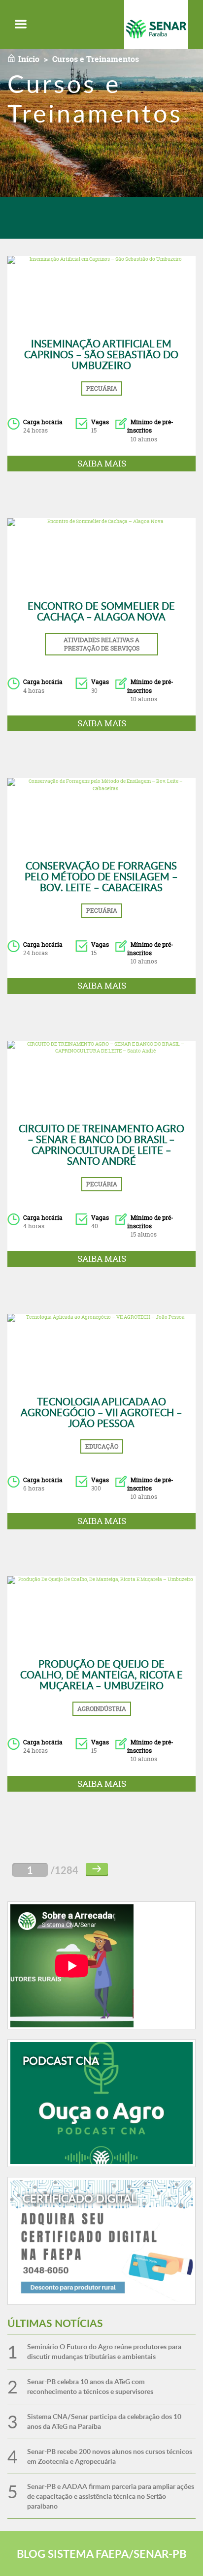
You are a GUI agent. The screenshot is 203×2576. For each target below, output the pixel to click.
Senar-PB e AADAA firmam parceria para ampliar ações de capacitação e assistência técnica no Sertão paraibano (111, 2496)
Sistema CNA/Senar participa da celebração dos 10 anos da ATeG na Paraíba (104, 2421)
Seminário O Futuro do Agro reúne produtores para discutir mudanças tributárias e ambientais (104, 2351)
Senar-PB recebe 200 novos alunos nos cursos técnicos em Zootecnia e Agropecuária (110, 2456)
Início (29, 59)
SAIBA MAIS (102, 463)
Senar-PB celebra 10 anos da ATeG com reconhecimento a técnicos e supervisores (90, 2386)
